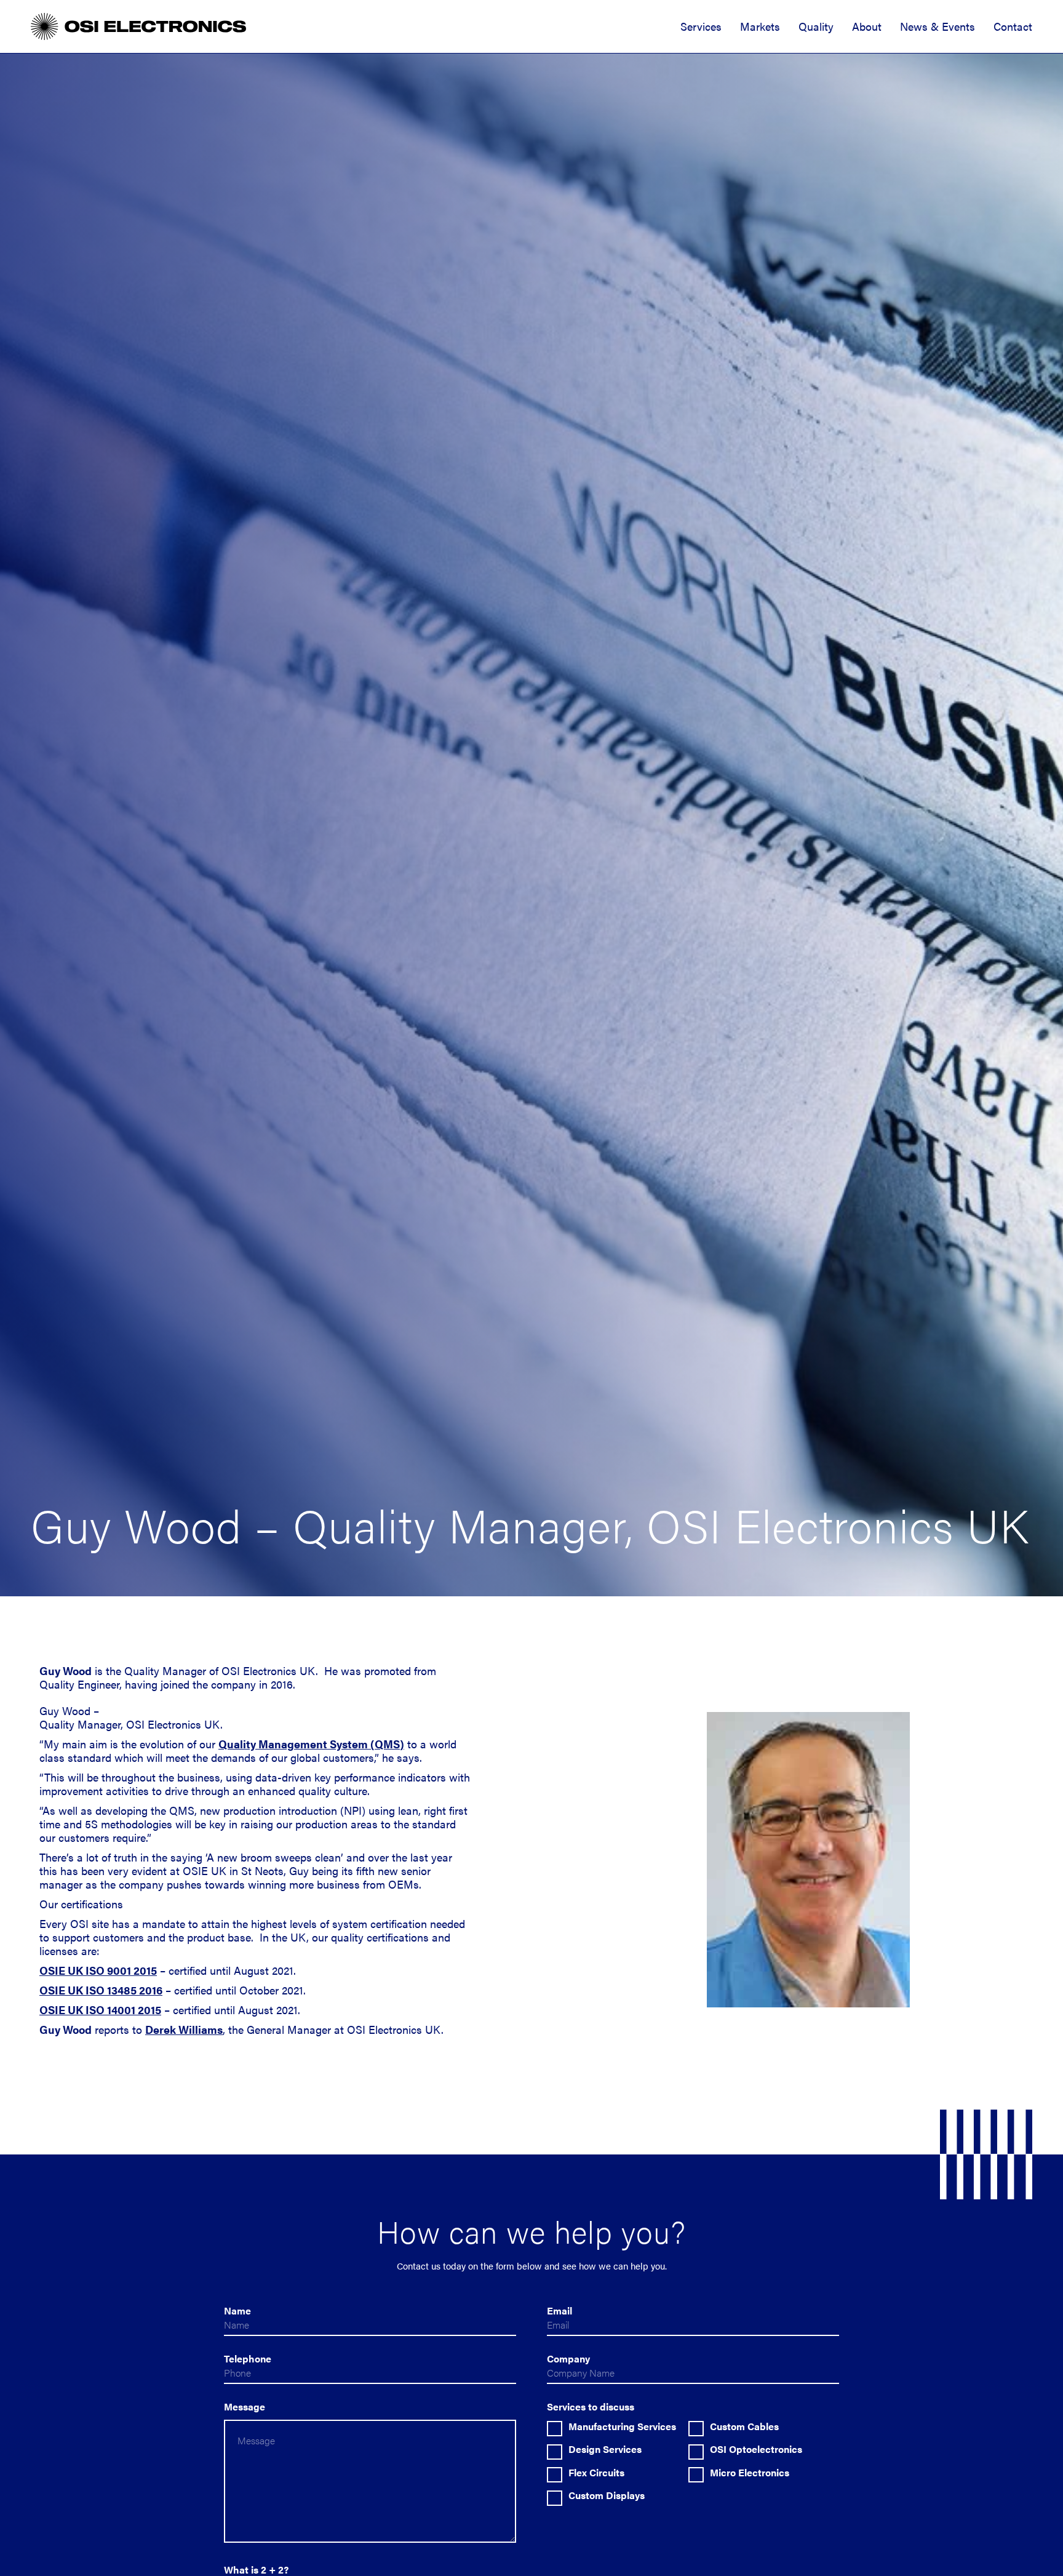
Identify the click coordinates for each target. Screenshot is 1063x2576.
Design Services (605, 2449)
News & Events (938, 26)
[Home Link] (138, 26)
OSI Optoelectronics (756, 2449)
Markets (760, 26)
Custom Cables (744, 2426)
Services (701, 26)
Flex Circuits (596, 2473)
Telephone (248, 2358)
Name (237, 2310)
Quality (816, 26)
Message (245, 2406)
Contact (1013, 26)
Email (559, 2310)
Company (568, 2358)
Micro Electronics (750, 2473)
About (867, 26)
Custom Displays (607, 2495)
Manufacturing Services (622, 2426)
